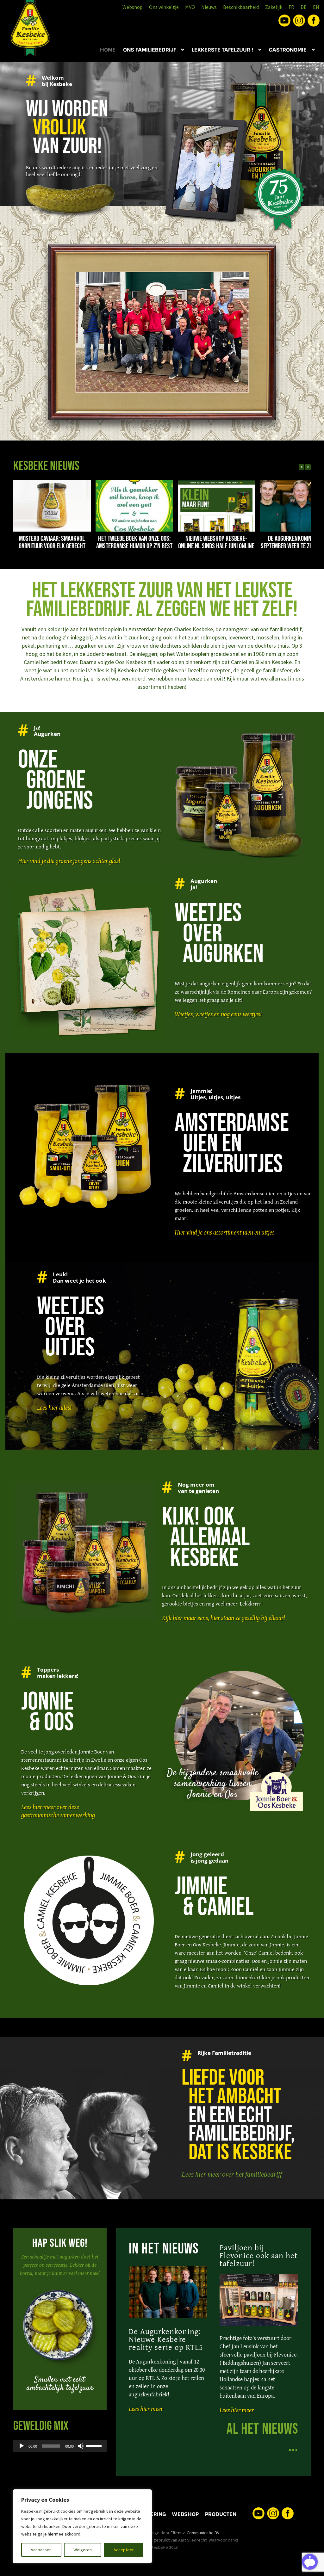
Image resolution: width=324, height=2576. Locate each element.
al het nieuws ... (262, 2438)
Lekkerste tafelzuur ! (222, 50)
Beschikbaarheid (241, 7)
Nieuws (209, 7)
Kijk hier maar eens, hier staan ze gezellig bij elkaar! (223, 1618)
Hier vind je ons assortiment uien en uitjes (224, 1232)
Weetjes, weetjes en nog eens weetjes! (218, 1014)
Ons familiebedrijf (150, 50)
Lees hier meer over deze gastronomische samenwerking (58, 1811)
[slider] (95, 2445)
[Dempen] (81, 2446)
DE (304, 7)
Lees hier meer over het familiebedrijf (232, 2174)
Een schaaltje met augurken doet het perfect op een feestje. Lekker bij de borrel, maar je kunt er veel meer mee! (60, 2265)
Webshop (133, 7)
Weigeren (83, 2550)
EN (316, 7)
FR (291, 7)
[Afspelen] (22, 2446)
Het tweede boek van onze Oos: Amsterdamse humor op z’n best (134, 542)
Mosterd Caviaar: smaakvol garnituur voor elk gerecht (52, 542)
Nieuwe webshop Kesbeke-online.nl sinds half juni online (216, 542)
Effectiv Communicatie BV (195, 2533)
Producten (221, 2514)
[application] (60, 2446)
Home (108, 50)
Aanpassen (41, 2550)
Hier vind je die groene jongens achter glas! (69, 861)
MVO (190, 7)
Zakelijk (274, 7)
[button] (308, 467)
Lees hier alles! (54, 1407)
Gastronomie (288, 50)
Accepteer (124, 2550)
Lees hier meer (146, 2409)
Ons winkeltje (164, 7)
